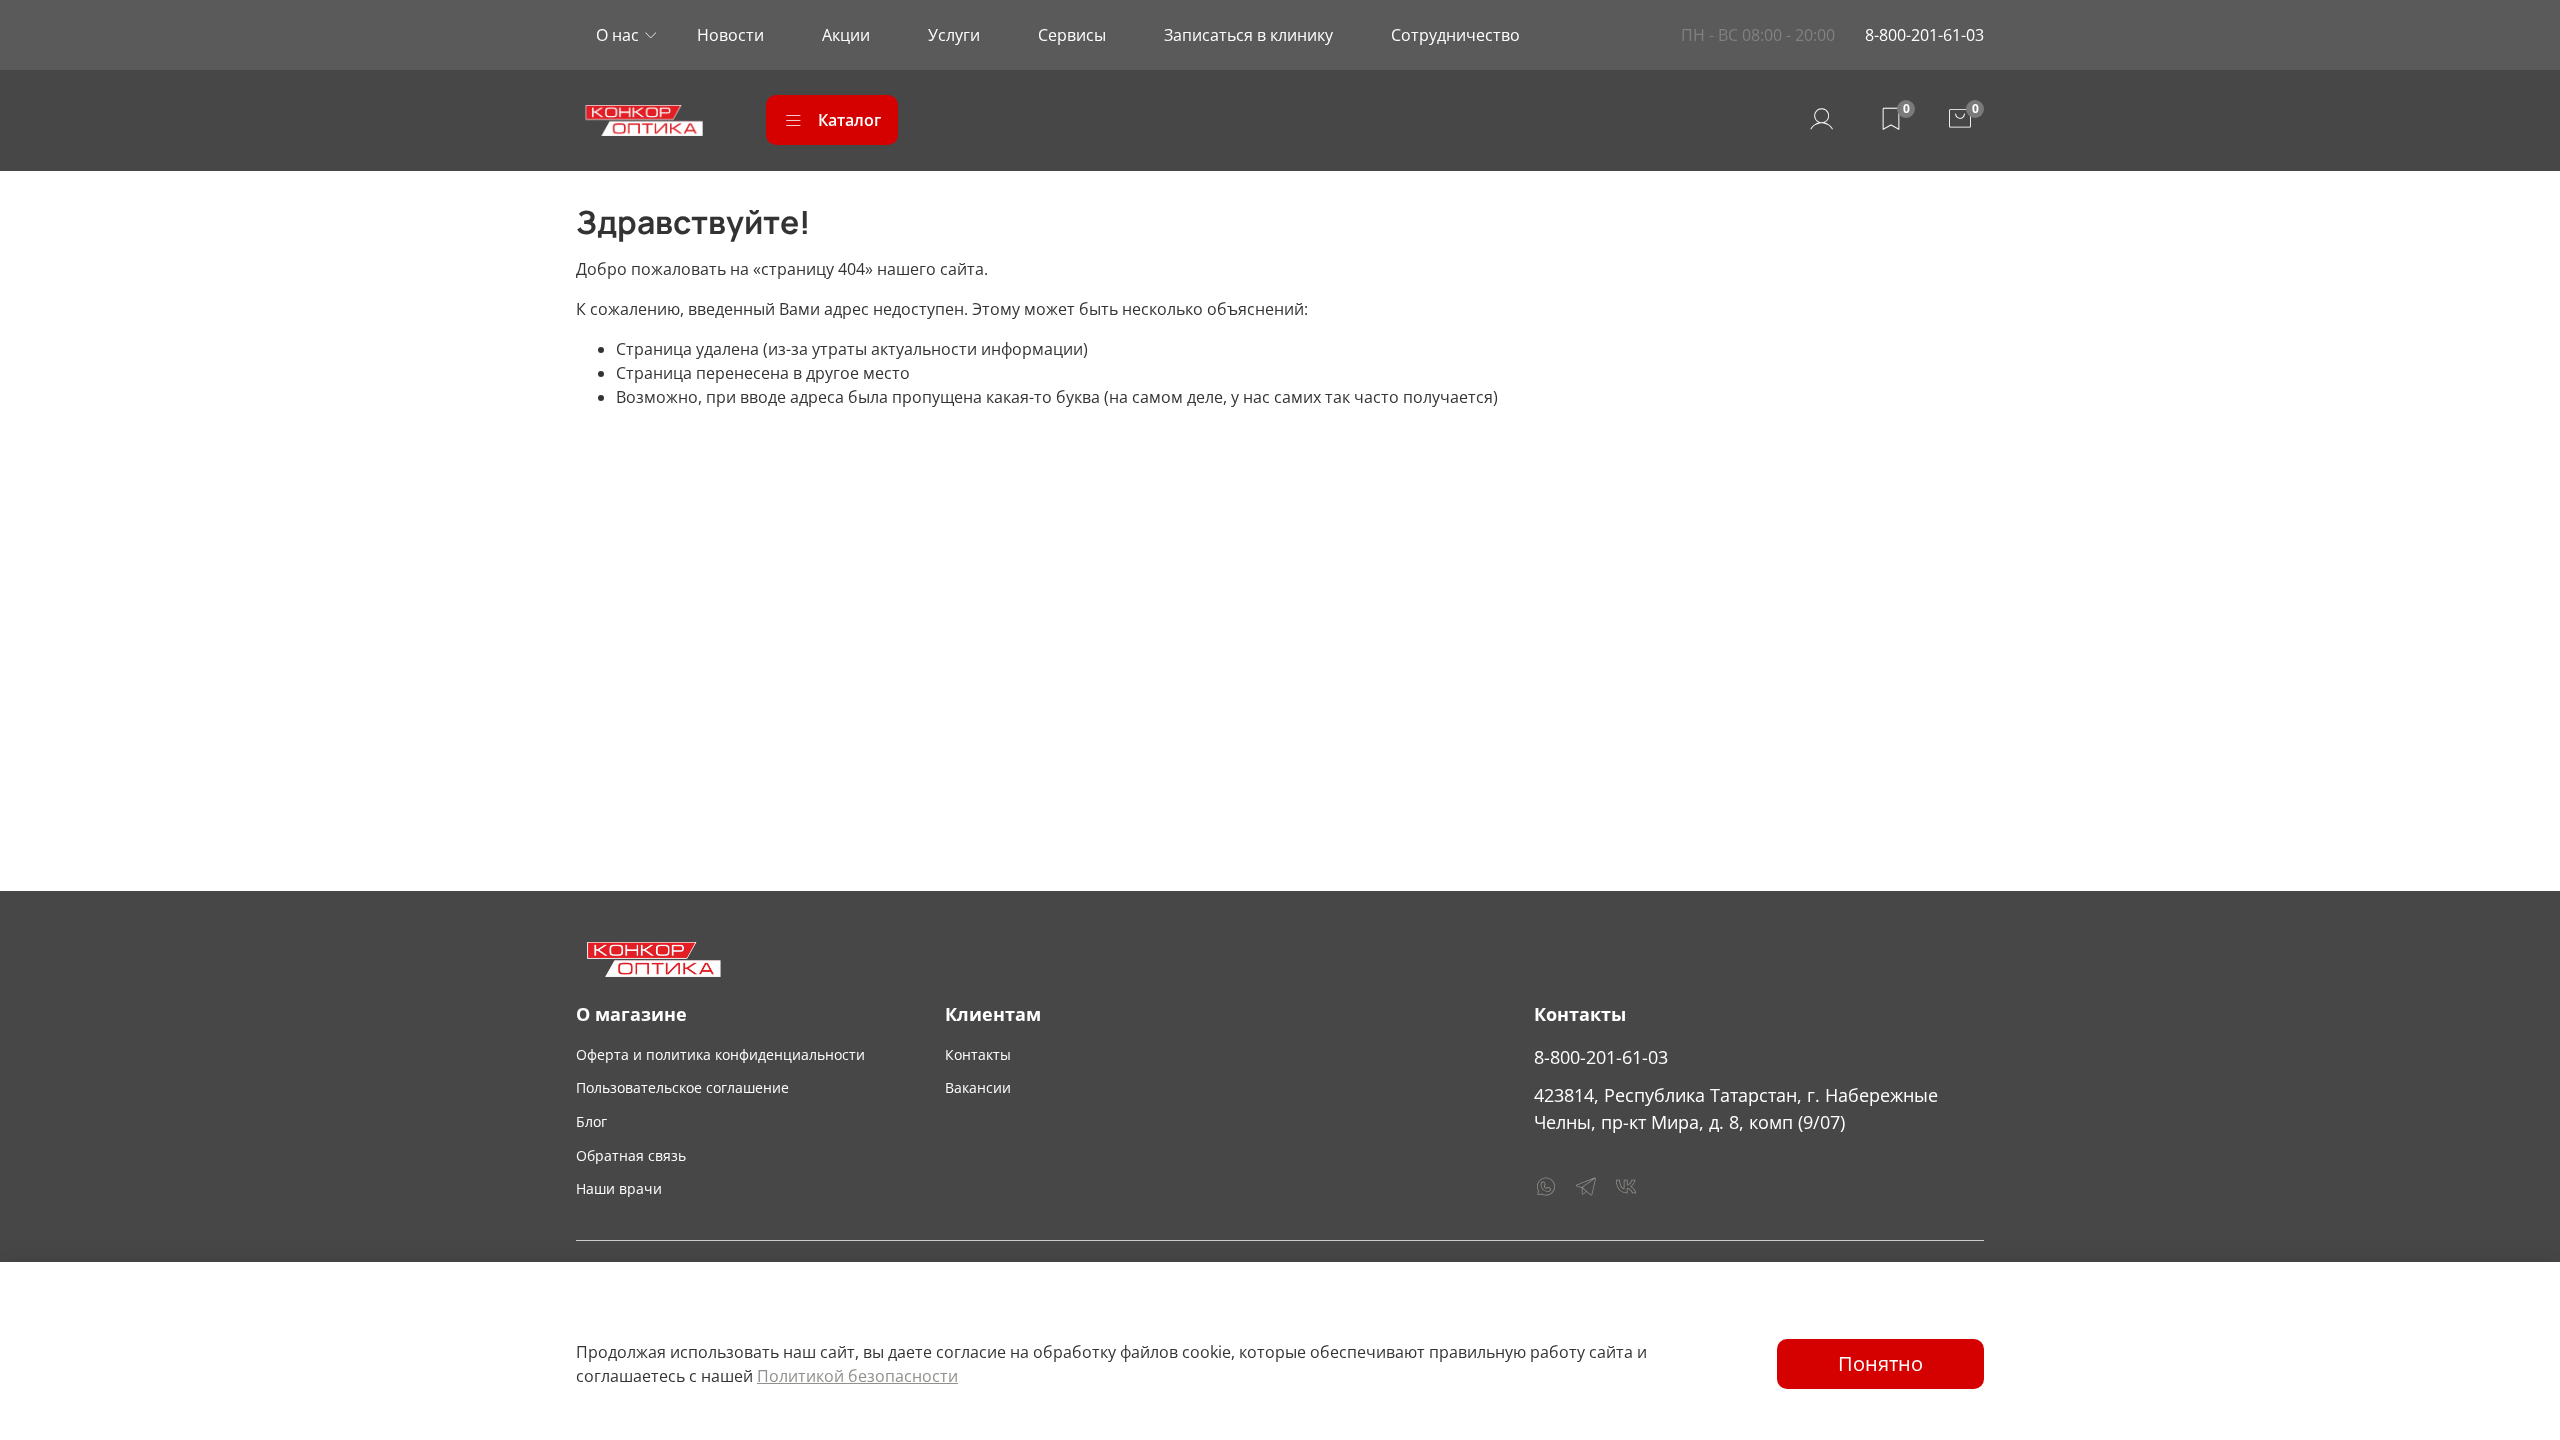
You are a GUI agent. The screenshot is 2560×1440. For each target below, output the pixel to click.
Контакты (978, 1054)
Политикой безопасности (857, 1376)
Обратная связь (631, 1155)
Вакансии (978, 1087)
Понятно (1880, 1363)
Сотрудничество (1455, 35)
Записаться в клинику (1248, 35)
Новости (730, 35)
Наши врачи (619, 1188)
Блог (591, 1121)
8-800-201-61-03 (1924, 35)
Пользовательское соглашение (682, 1087)
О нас (617, 35)
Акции (846, 35)
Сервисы (1072, 35)
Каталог (849, 120)
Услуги (954, 35)
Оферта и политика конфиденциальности (720, 1054)
